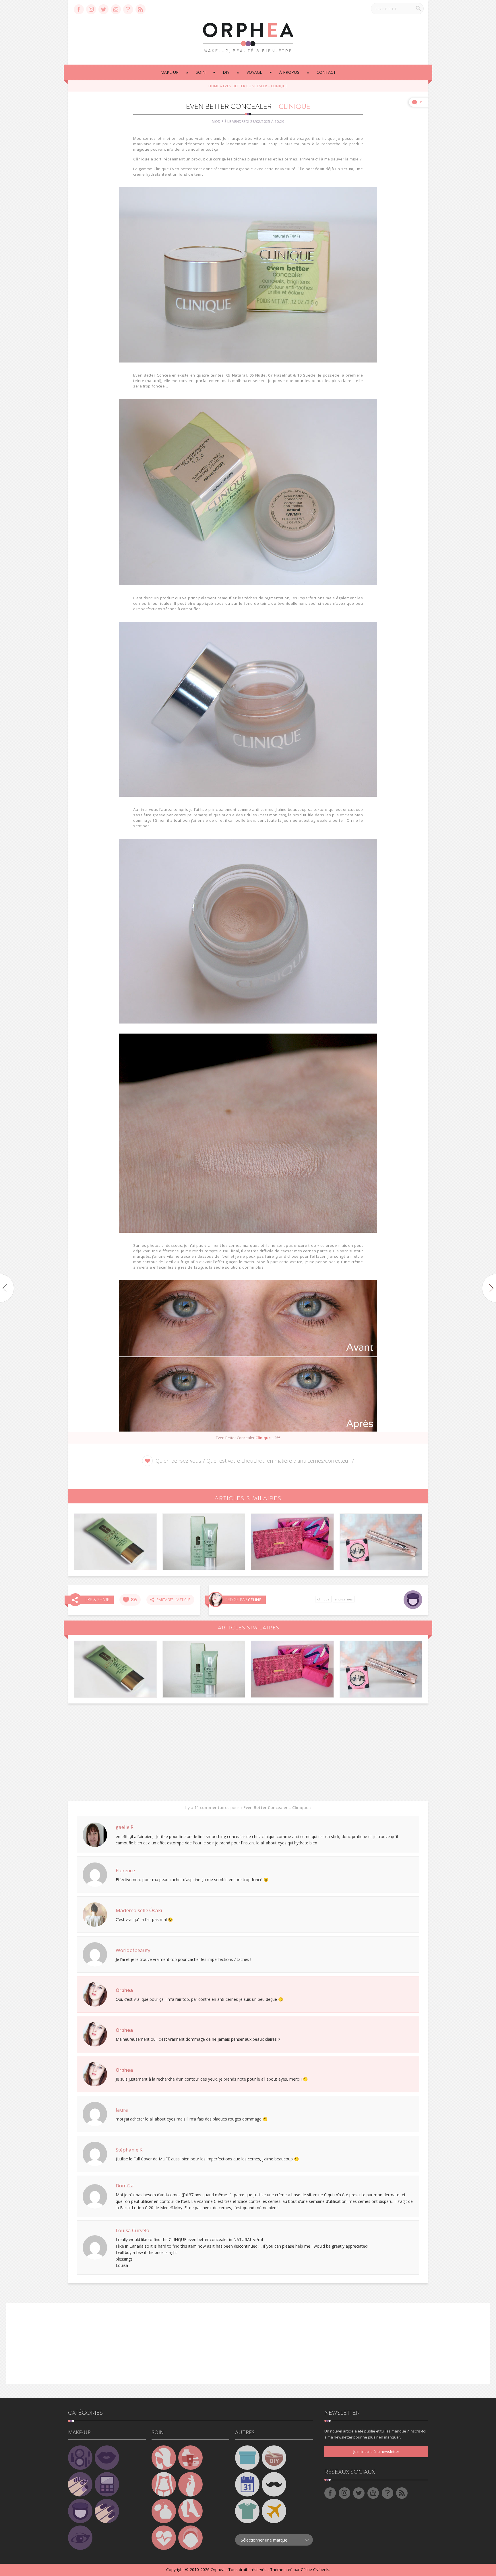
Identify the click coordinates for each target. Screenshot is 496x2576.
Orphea (124, 1990)
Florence (125, 1870)
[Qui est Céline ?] (216, 1599)
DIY (226, 72)
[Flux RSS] (141, 9)
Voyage (254, 72)
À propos (289, 72)
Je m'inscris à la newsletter (376, 2451)
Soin (201, 72)
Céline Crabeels (315, 2570)
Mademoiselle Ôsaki (139, 1910)
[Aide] (128, 9)
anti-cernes (344, 1599)
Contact (326, 72)
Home (214, 86)
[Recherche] (418, 8)
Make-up (169, 72)
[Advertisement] (248, 1752)
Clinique (323, 1599)
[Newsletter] (116, 9)
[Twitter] (103, 9)
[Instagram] (91, 9)
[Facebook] (79, 9)
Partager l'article (172, 1600)
